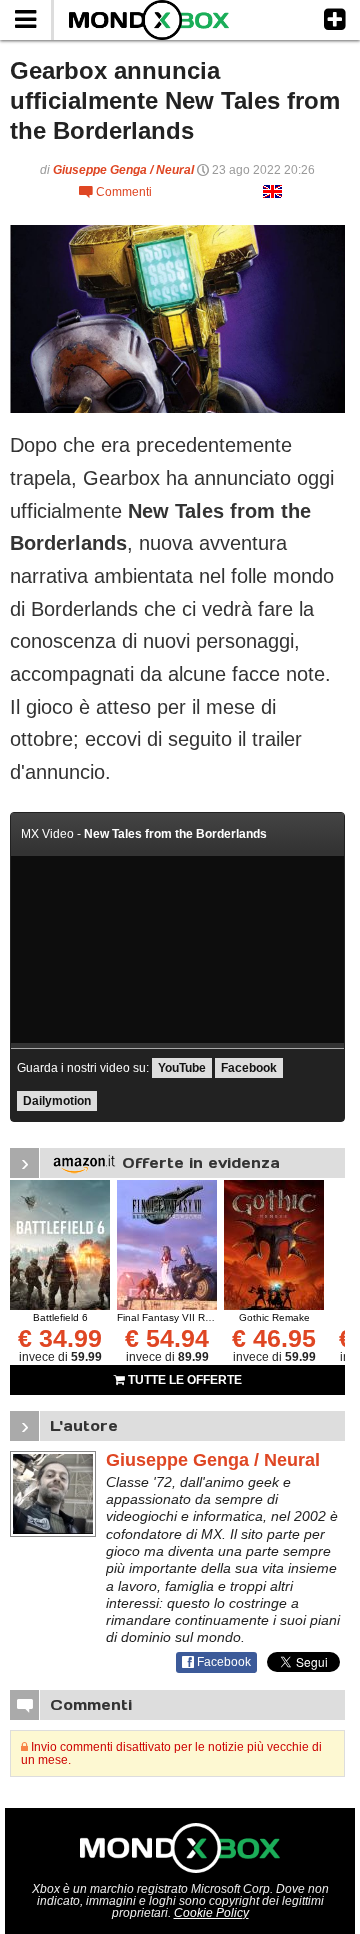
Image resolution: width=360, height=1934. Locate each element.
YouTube (182, 1068)
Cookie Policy (211, 1913)
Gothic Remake (274, 1317)
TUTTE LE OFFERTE (183, 1380)
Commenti (115, 192)
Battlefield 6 (60, 1317)
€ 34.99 (60, 1338)
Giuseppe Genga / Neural (123, 170)
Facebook (249, 1068)
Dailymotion (57, 1101)
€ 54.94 (167, 1338)
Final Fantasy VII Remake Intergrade (202, 1317)
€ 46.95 (274, 1338)
